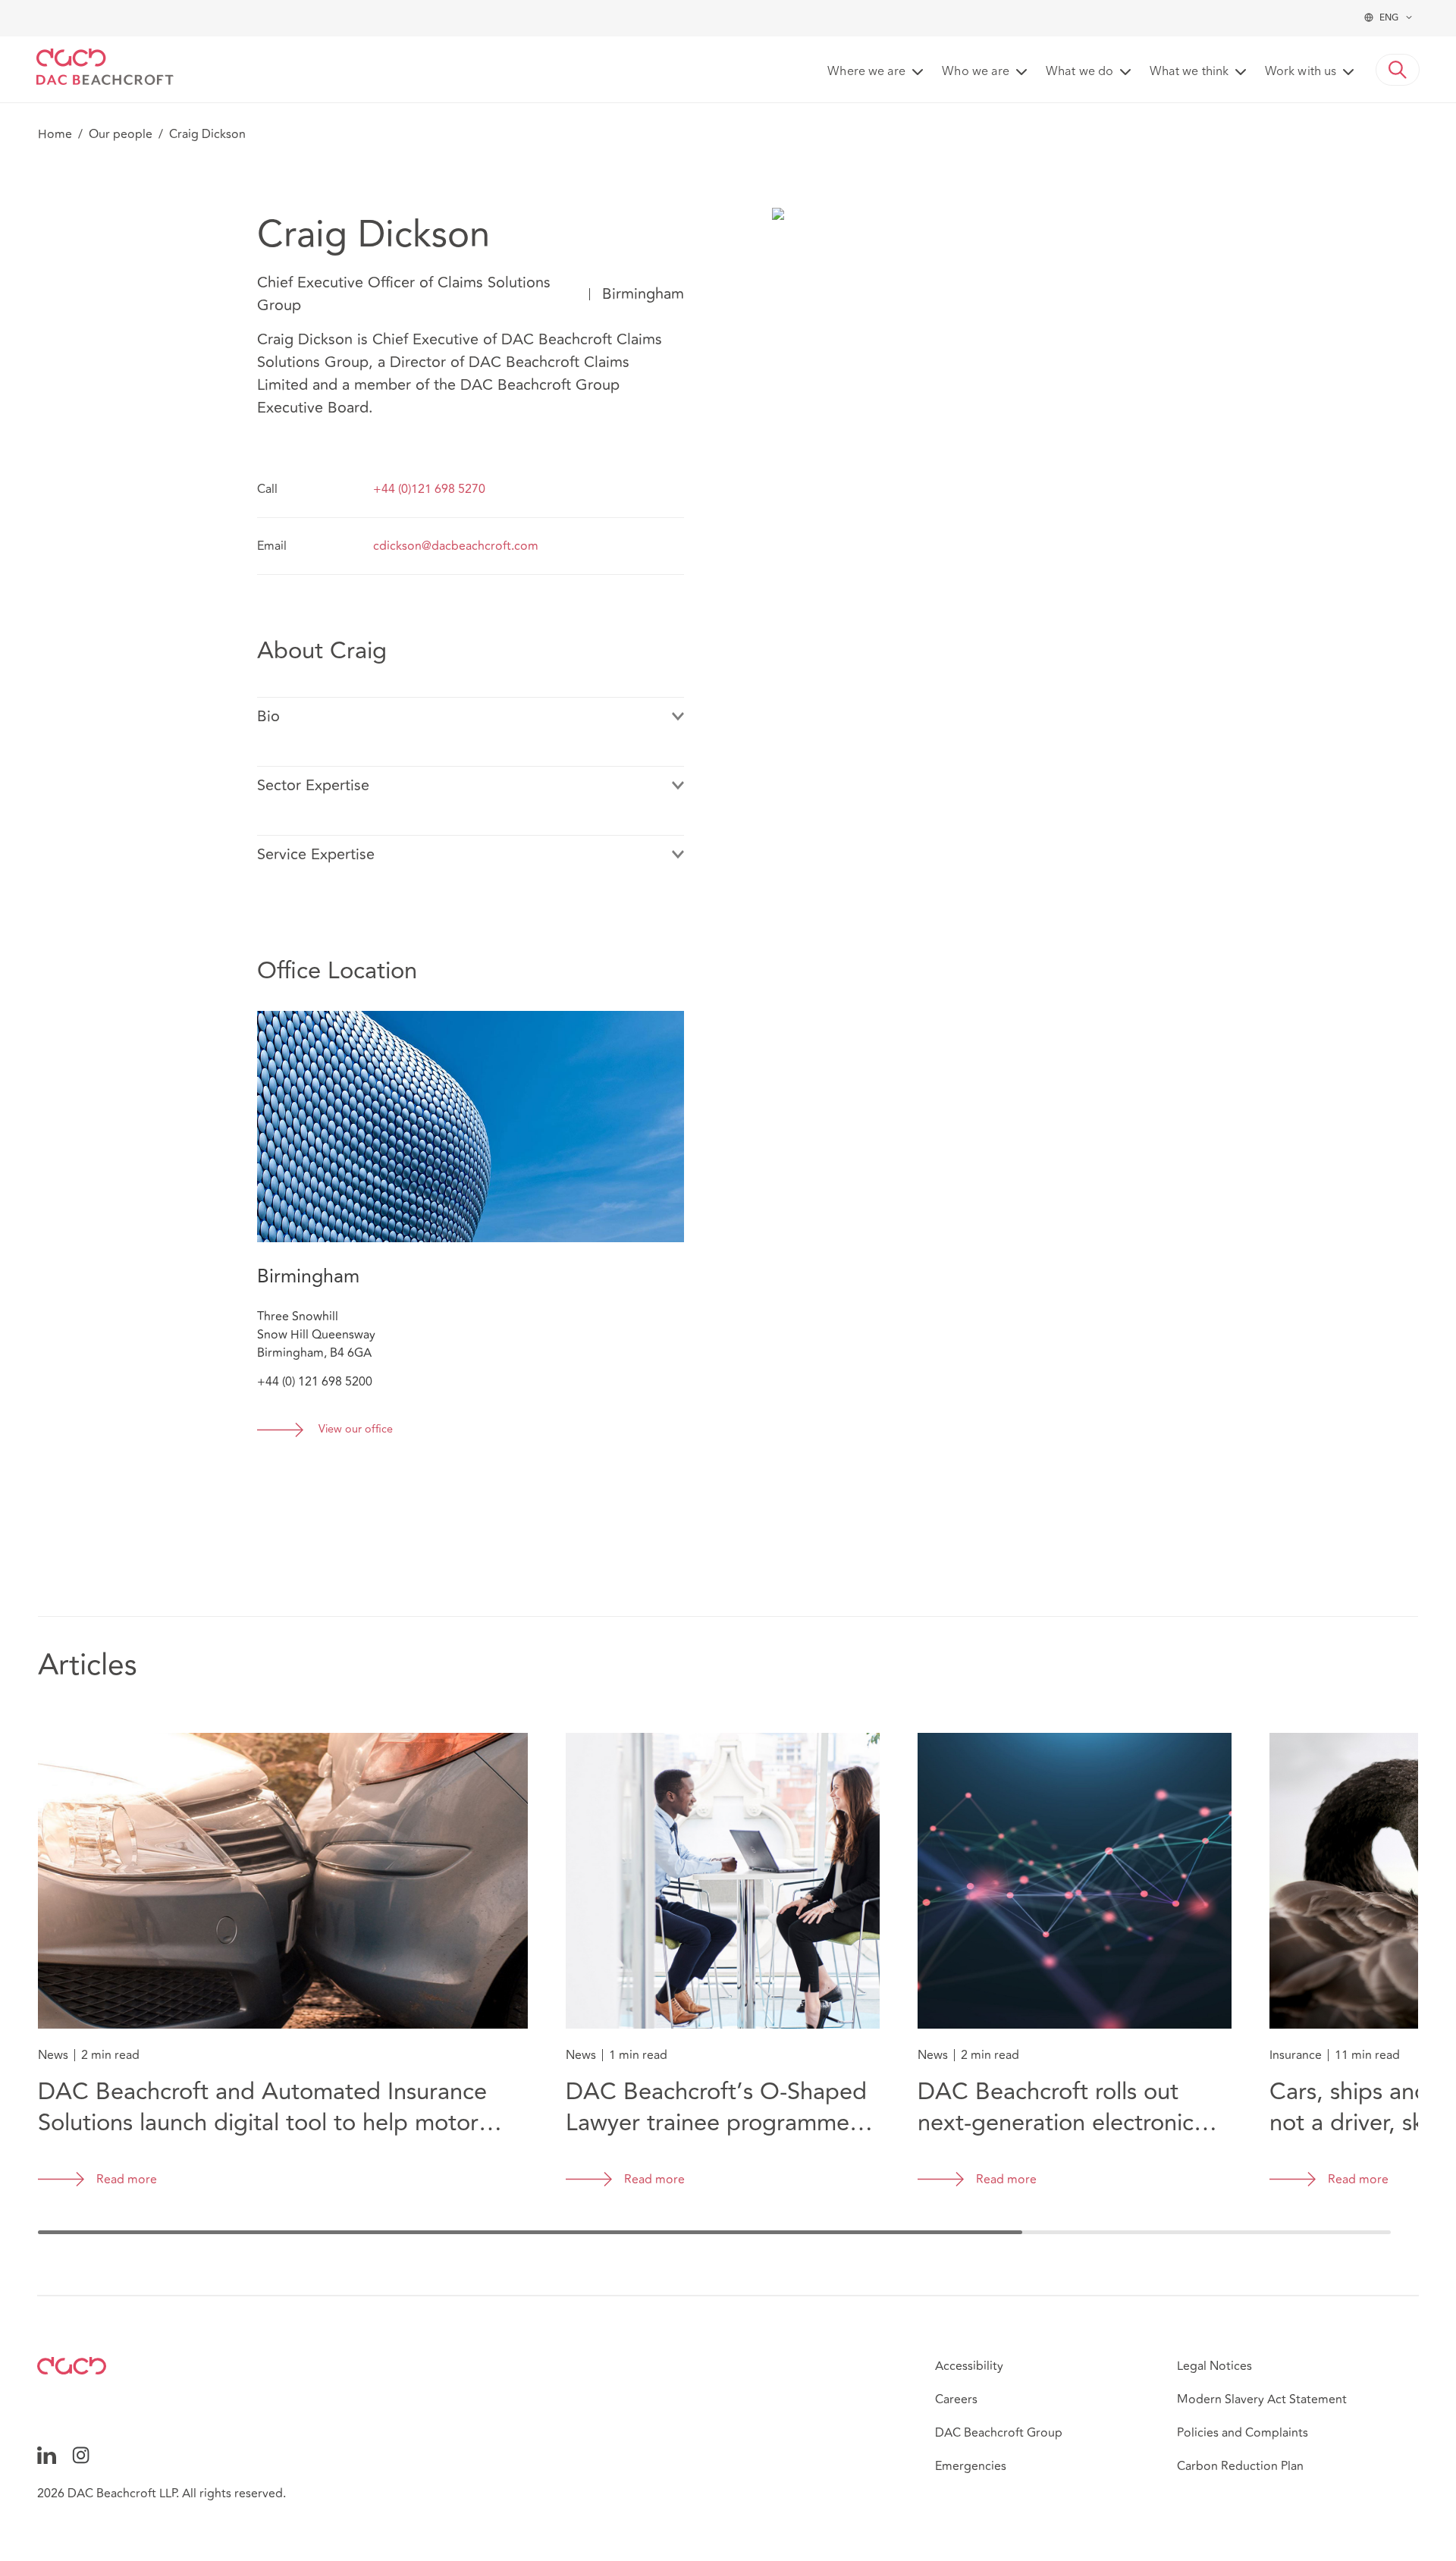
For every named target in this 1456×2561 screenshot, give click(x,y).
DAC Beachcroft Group (999, 2433)
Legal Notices (1214, 2366)
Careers (956, 2399)
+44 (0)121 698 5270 (429, 489)
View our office (356, 1430)
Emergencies (971, 2466)
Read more (127, 2180)
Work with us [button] (1301, 72)
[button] (1398, 70)
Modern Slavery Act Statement (1262, 2399)
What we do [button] (1079, 72)
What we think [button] (1189, 72)
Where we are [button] (866, 72)
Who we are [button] (976, 72)
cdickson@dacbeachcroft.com (456, 546)
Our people (121, 134)
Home (55, 134)
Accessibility (969, 2366)
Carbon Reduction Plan (1240, 2466)
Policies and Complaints (1243, 2433)
